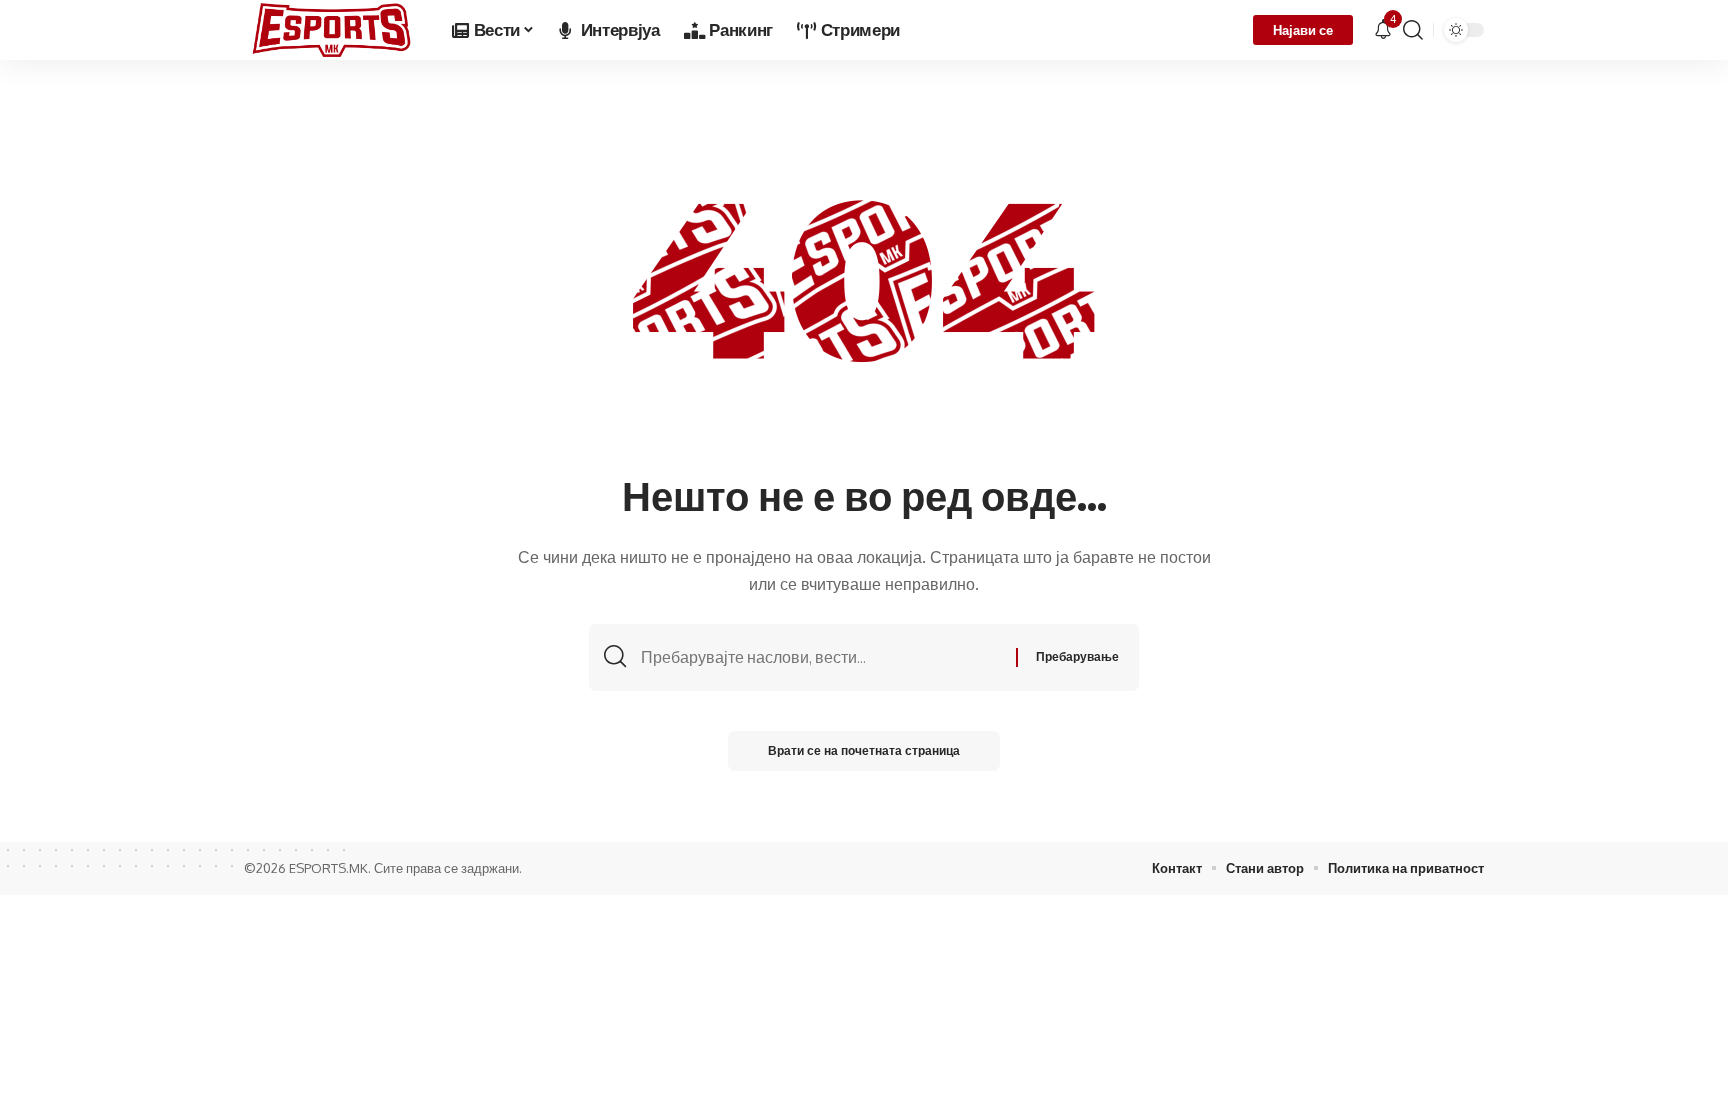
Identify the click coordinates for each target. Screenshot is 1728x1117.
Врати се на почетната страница (864, 750)
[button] (1413, 30)
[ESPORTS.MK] (332, 30)
